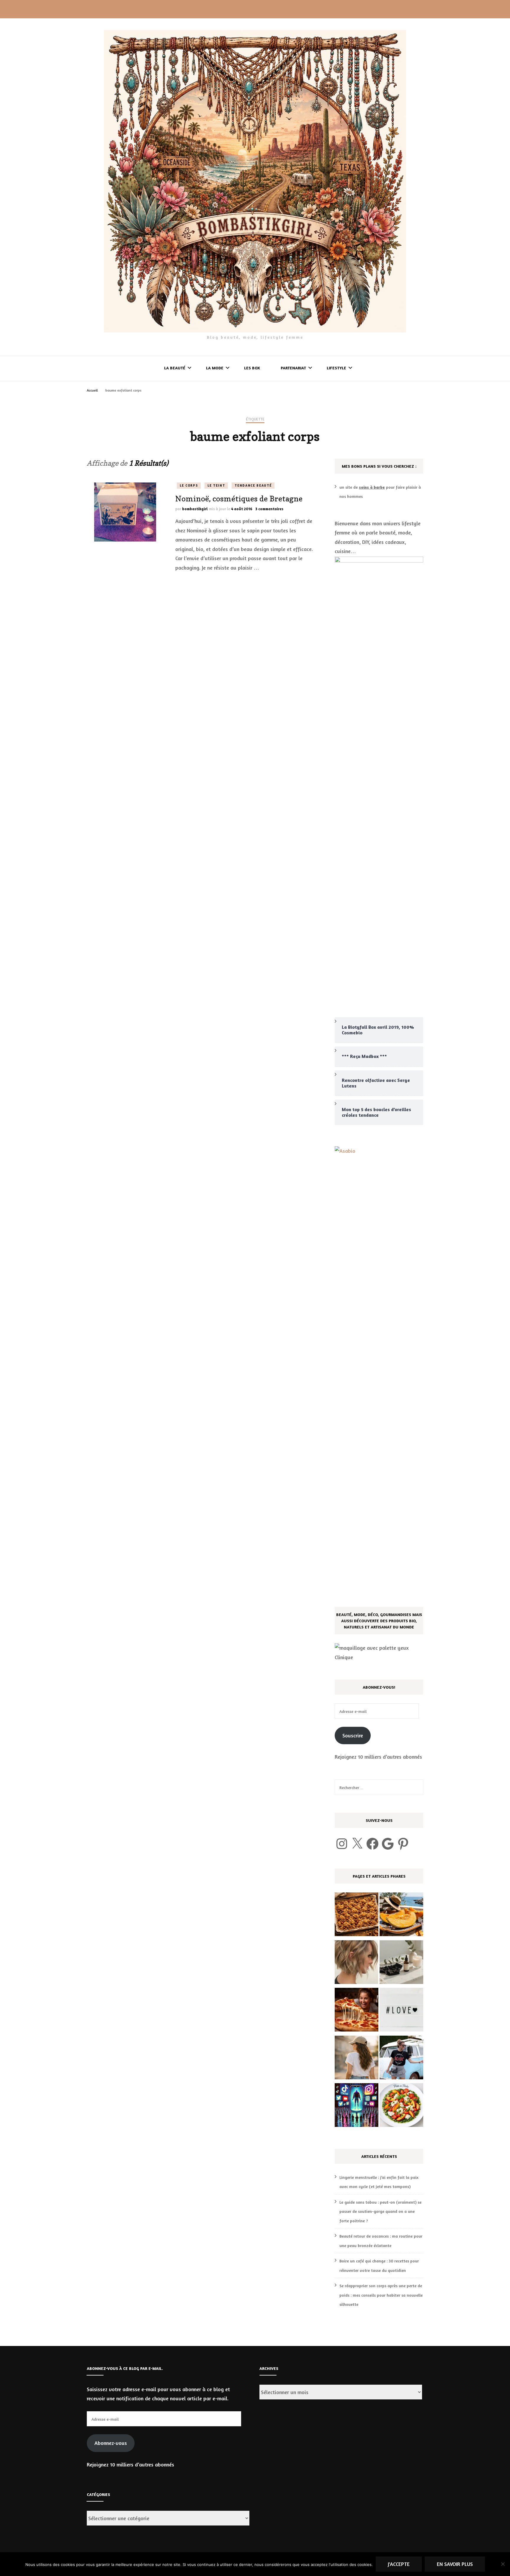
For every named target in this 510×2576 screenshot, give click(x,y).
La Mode (215, 368)
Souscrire (353, 1735)
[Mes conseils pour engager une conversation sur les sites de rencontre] (401, 2011)
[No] (503, 2564)
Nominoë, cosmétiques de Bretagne (239, 499)
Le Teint (216, 485)
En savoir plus (455, 2564)
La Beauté (175, 368)
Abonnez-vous (111, 2443)
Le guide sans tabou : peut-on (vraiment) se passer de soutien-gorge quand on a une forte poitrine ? (380, 2211)
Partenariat (293, 368)
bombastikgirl (195, 509)
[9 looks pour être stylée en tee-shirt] (401, 2059)
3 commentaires (269, 509)
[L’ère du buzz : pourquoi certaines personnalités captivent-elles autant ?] (357, 2107)
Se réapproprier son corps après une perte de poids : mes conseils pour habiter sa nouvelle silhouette (381, 2295)
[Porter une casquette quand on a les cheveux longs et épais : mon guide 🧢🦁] (357, 2059)
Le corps (189, 485)
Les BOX (252, 368)
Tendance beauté (253, 485)
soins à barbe (372, 487)
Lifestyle (336, 368)
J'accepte (399, 2564)
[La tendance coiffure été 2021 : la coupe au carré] (357, 1964)
